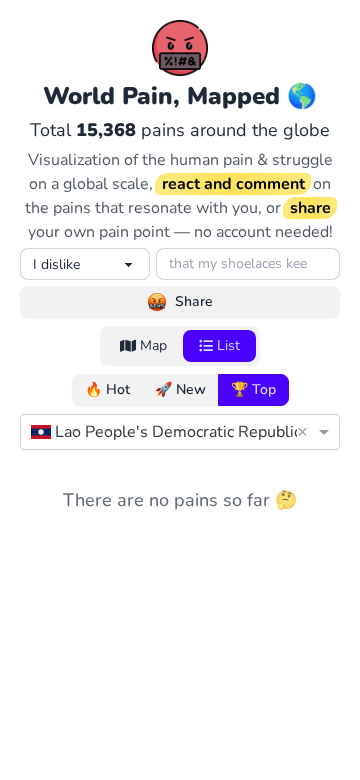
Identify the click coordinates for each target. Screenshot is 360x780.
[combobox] (160, 432)
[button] (305, 432)
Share (194, 301)
